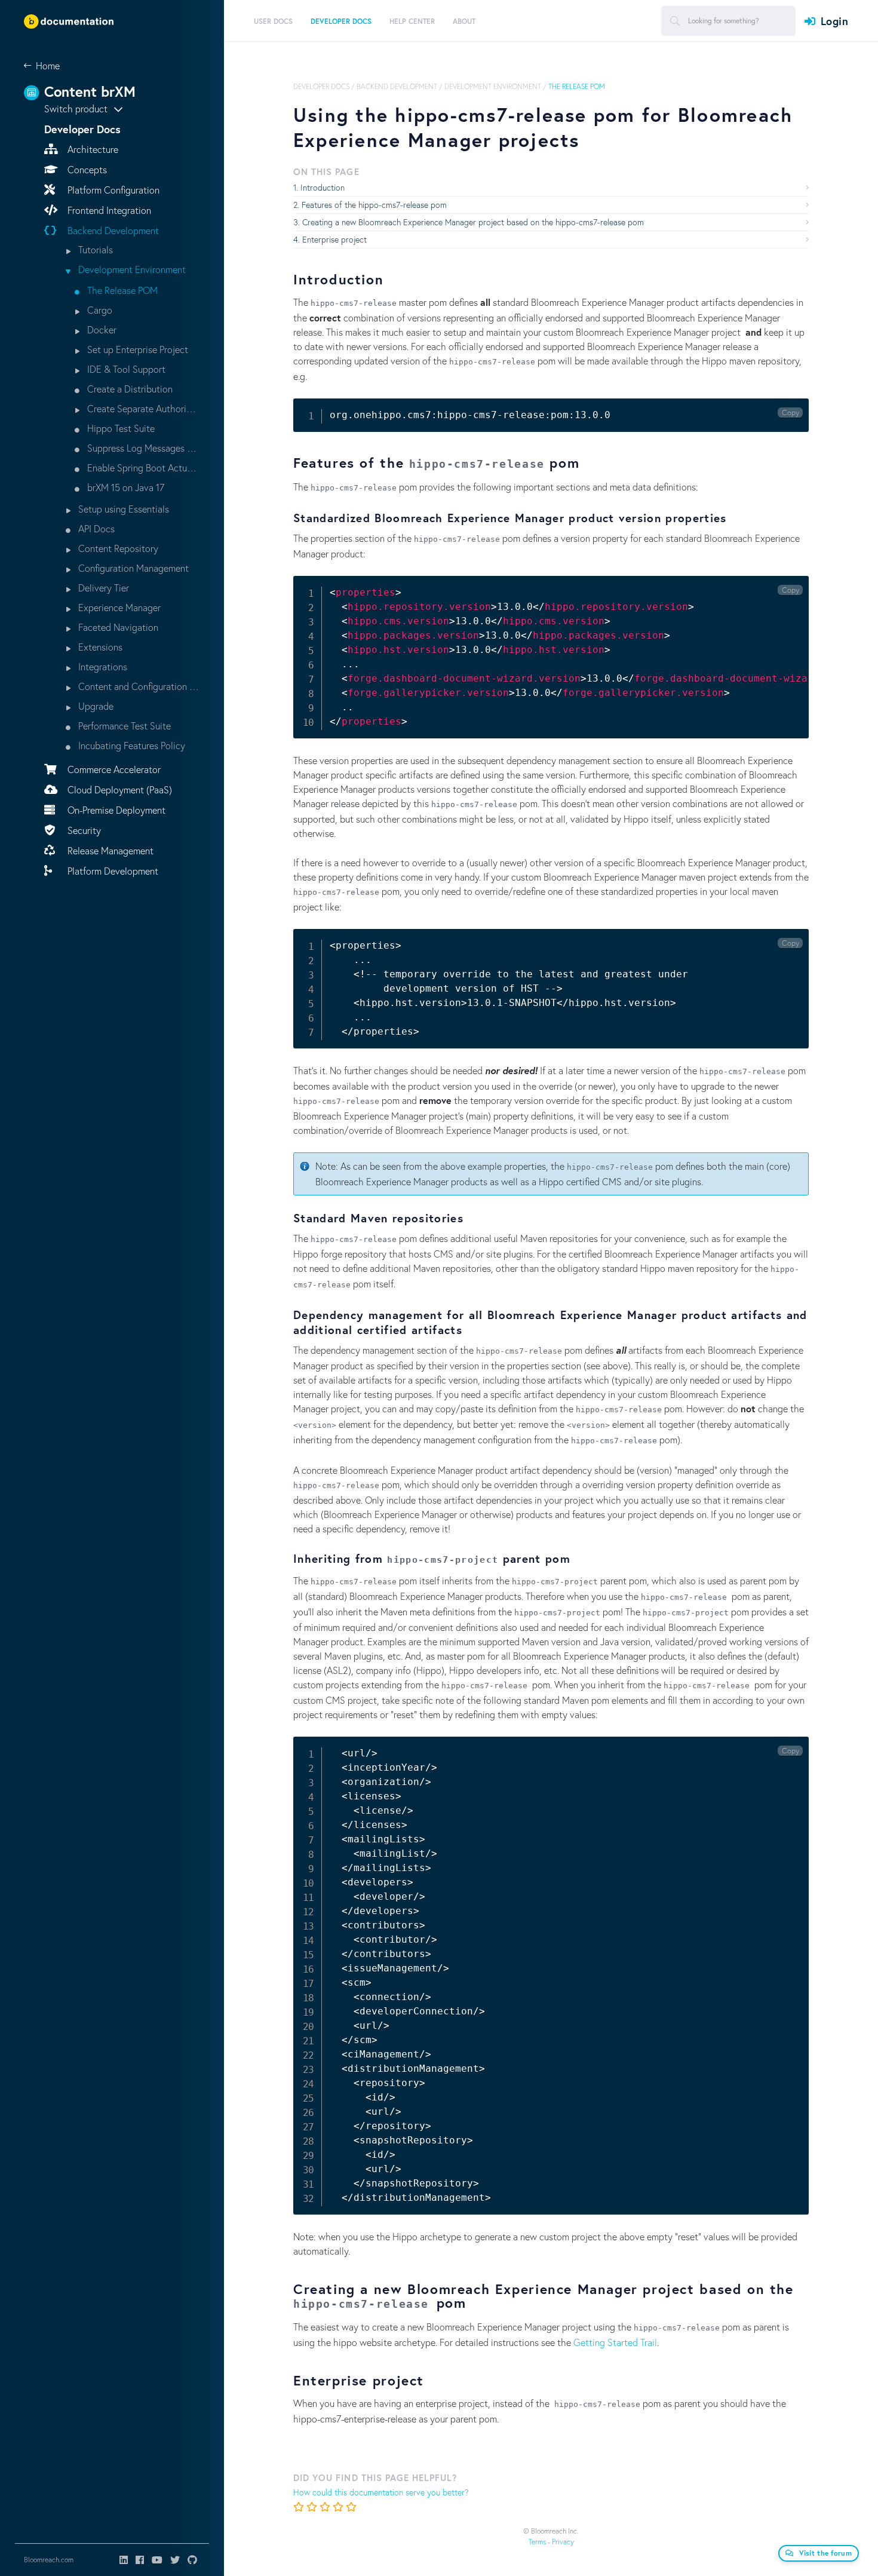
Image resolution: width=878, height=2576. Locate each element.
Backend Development (112, 230)
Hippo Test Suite (120, 428)
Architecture (92, 149)
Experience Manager (118, 607)
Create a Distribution (129, 389)
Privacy (563, 2542)
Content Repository (117, 548)
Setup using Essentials (122, 509)
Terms (537, 2542)
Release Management (109, 850)
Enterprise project (334, 239)
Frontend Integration (108, 210)
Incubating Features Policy (131, 745)
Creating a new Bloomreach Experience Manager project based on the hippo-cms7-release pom (473, 222)
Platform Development (112, 871)
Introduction (323, 187)
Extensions (99, 647)
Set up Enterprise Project (136, 349)
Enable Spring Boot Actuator (142, 467)
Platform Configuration (112, 190)
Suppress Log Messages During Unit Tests (142, 448)
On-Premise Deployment (115, 810)
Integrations (102, 666)
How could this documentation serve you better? (381, 2492)
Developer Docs (321, 86)
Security (83, 830)
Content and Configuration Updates (138, 686)
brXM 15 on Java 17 (125, 487)
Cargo (99, 310)
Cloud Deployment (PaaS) (119, 789)
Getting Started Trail (615, 2342)
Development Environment (131, 269)
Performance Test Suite (123, 726)
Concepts (86, 169)
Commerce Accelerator (113, 769)
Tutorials (94, 249)
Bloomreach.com (49, 2560)
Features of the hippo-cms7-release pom (374, 205)
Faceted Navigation (117, 627)
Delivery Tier (102, 588)
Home (48, 65)
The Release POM (121, 290)
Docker (101, 329)
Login (834, 21)
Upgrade (95, 706)
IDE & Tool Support (125, 369)
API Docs (95, 528)
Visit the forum (826, 2553)
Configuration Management (132, 568)
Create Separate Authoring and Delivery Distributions (142, 408)
